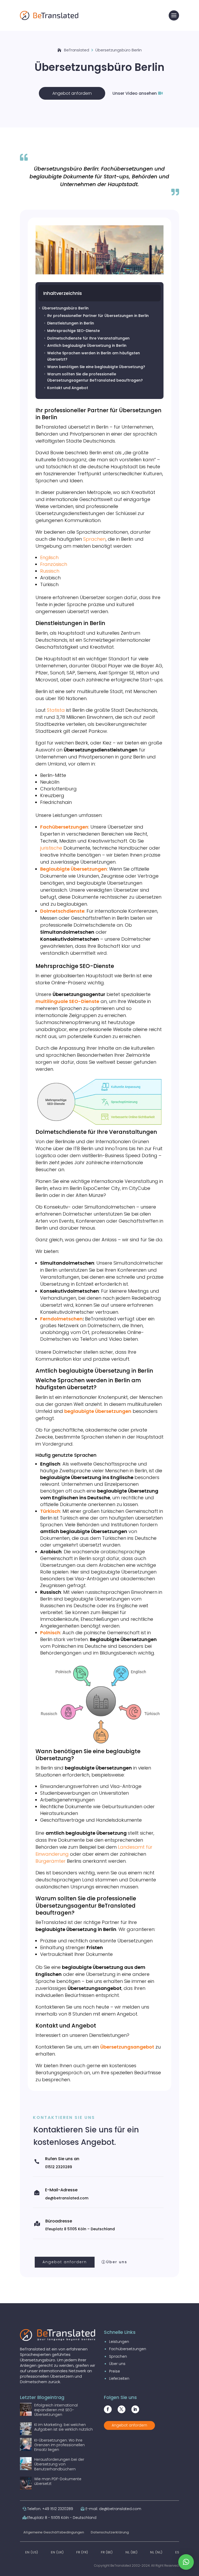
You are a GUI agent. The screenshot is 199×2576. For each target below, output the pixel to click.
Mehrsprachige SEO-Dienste (72, 331)
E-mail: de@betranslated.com (113, 2509)
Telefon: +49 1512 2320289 (50, 2509)
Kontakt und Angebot (66, 388)
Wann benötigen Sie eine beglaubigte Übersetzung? (94, 367)
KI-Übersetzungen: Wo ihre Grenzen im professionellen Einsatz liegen (59, 2445)
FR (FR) (82, 2552)
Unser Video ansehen (135, 93)
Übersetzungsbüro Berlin (63, 308)
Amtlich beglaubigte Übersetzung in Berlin (85, 345)
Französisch (54, 564)
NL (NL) (156, 2552)
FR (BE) (107, 2552)
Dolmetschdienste (62, 911)
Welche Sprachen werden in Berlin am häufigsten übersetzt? (92, 356)
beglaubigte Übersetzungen (98, 1411)
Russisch (50, 571)
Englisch (49, 557)
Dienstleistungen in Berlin (69, 323)
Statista (56, 710)
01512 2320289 (59, 2167)
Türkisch (50, 1511)
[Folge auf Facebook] (108, 2409)
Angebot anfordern (72, 93)
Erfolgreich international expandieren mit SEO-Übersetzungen (56, 2410)
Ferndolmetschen (61, 1319)
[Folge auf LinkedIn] (135, 2409)
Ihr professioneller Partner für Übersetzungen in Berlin (96, 316)
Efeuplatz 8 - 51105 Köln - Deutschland (62, 2518)
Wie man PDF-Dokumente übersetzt (58, 2481)
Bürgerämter (51, 1861)
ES (177, 2552)
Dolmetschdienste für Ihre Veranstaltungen (86, 338)
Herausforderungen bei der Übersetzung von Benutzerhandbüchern (59, 2464)
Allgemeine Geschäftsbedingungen (54, 2532)
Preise (115, 2371)
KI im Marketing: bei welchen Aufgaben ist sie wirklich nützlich (63, 2427)
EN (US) (32, 2552)
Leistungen (119, 2342)
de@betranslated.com (67, 2198)
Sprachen (94, 539)
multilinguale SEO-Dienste (67, 1001)
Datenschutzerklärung (110, 2532)
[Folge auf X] (122, 2409)
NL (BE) (132, 2552)
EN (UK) (57, 2552)
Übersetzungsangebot (127, 2047)
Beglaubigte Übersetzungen (74, 869)
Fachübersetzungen (64, 827)
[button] (186, 2562)
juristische (51, 848)
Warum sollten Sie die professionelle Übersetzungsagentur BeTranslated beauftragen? (93, 377)
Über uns (117, 2262)
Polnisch (50, 1633)
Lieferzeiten (119, 2378)
